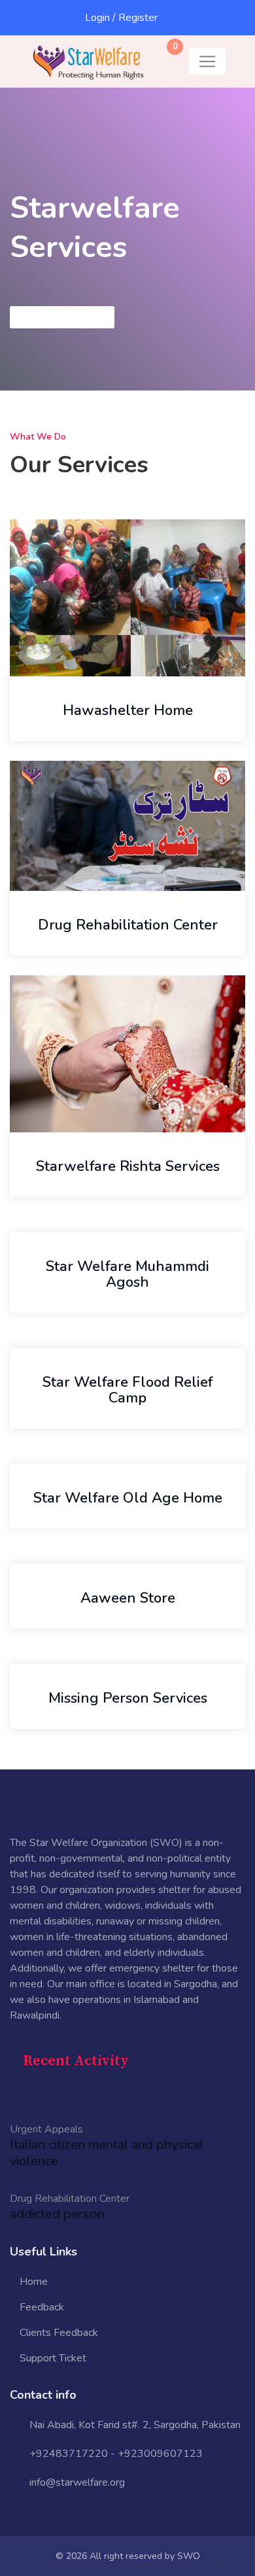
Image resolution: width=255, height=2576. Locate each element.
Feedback (42, 2307)
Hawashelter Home (128, 710)
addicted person (57, 2214)
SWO (189, 2556)
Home (34, 2282)
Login (97, 18)
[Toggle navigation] (207, 61)
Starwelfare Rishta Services (128, 1166)
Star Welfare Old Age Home (128, 1498)
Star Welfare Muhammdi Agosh (127, 1274)
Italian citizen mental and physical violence (107, 2153)
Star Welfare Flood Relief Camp (127, 1390)
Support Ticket (53, 2358)
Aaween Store (128, 1598)
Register (138, 18)
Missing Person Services (128, 1698)
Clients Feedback (59, 2333)
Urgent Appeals (46, 2129)
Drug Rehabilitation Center (128, 925)
